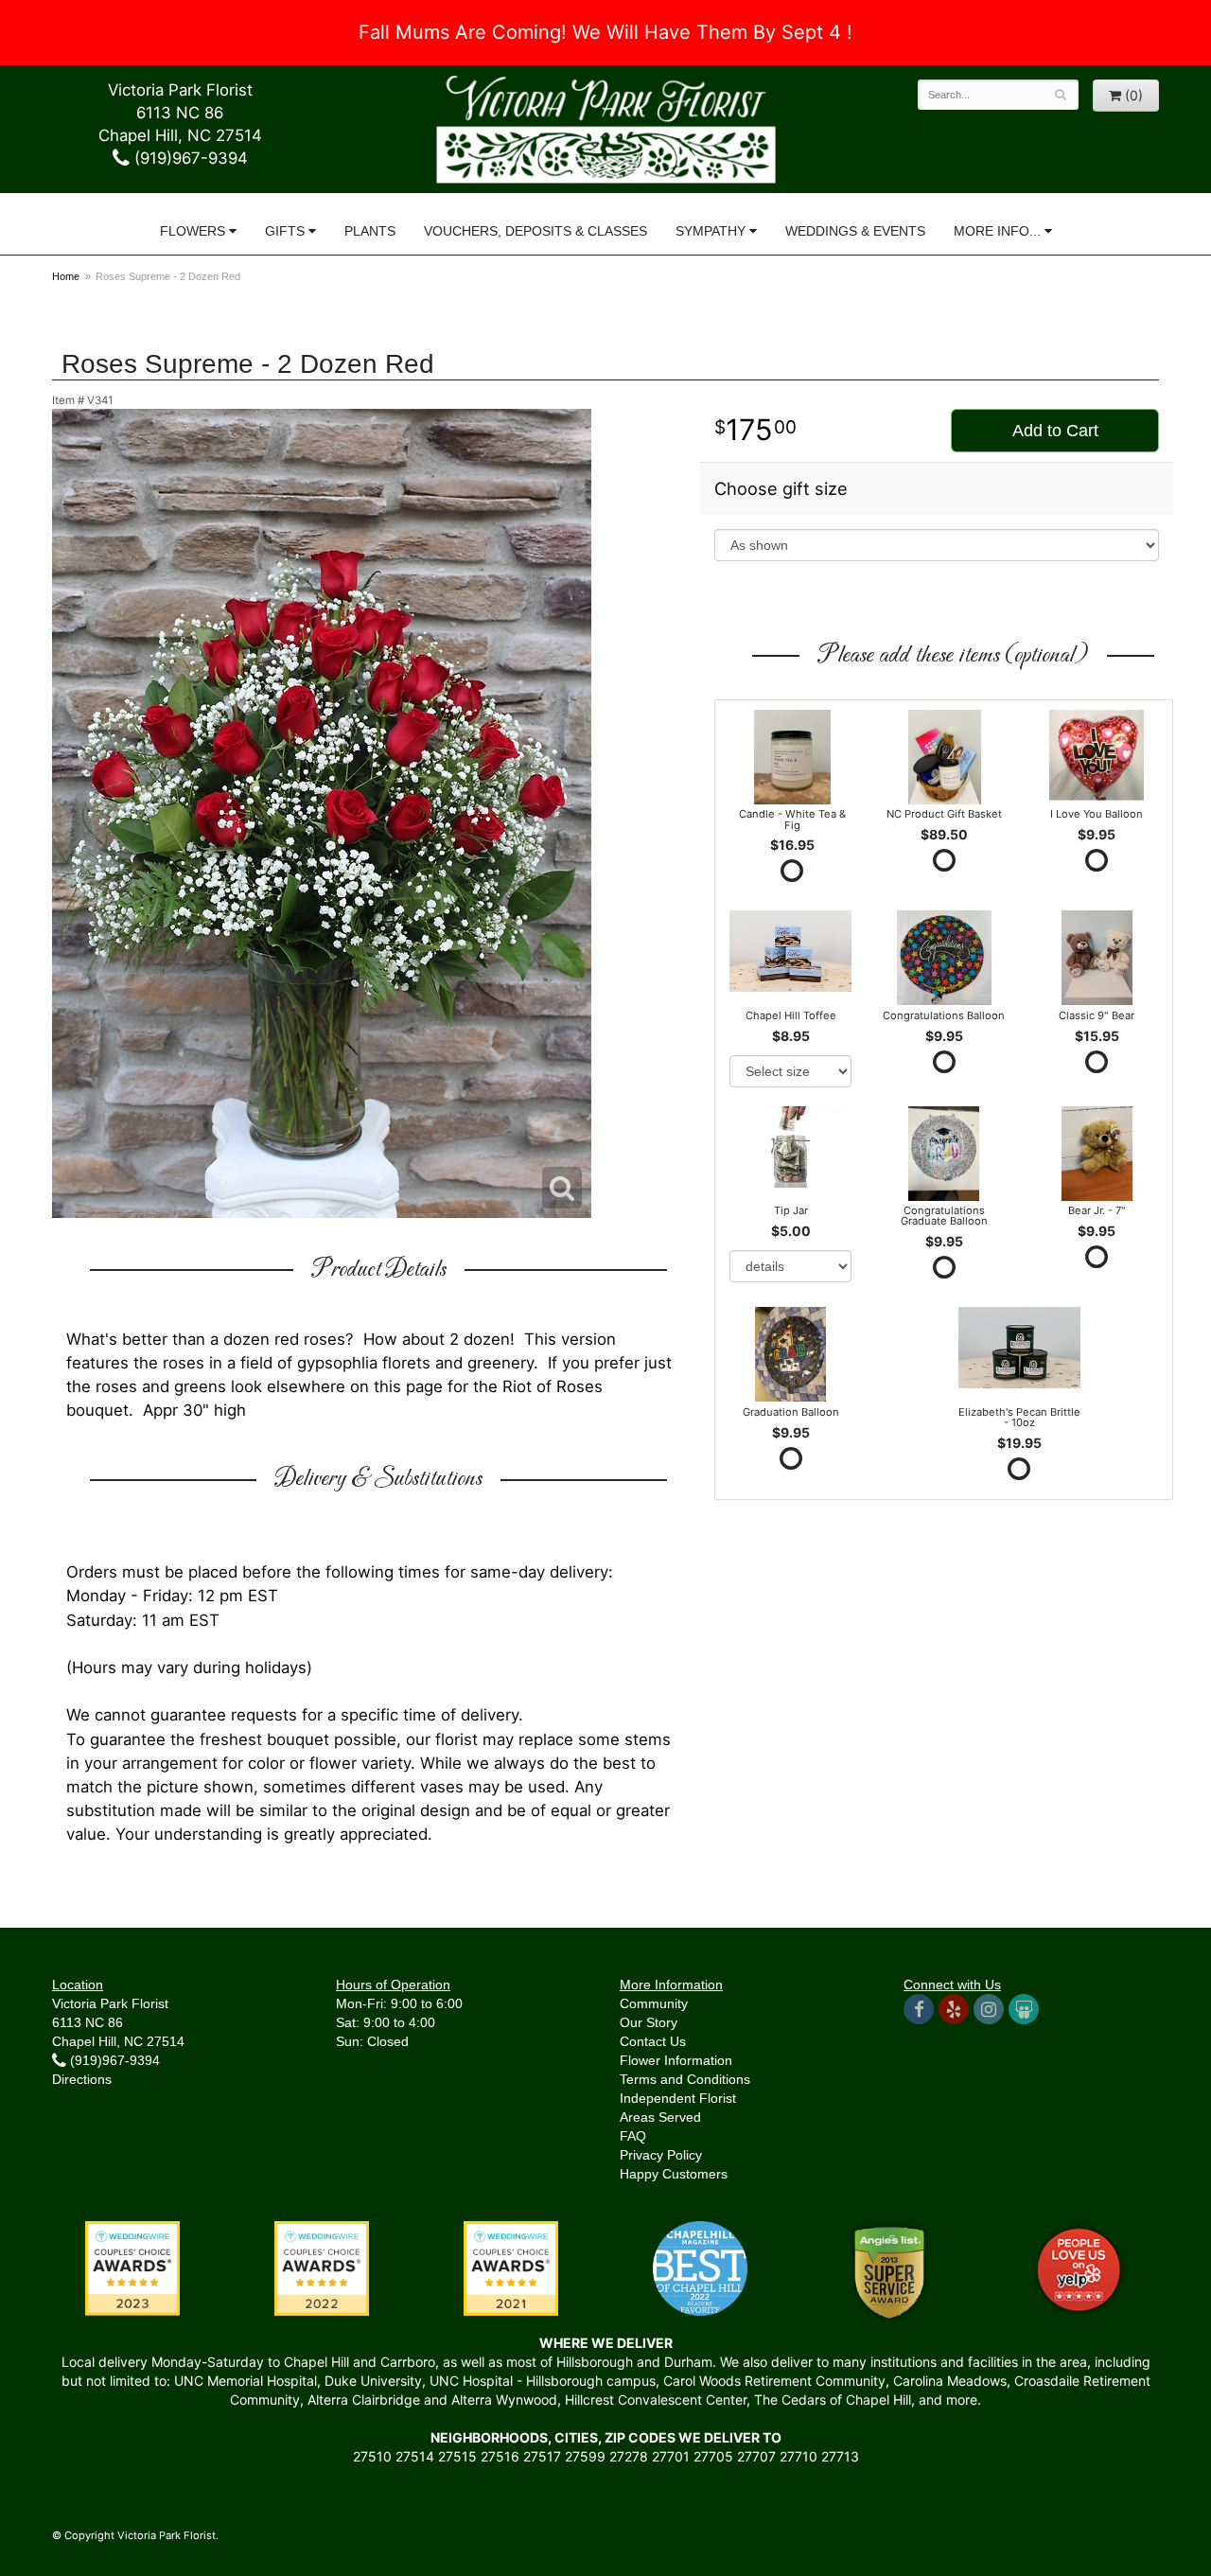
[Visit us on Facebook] (919, 2009)
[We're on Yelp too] (954, 2009)
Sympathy (711, 231)
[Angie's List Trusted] (889, 2271)
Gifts (285, 231)
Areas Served (660, 2117)
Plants (370, 231)
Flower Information (676, 2060)
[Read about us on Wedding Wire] (1024, 2009)
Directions (82, 2079)
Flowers (193, 231)
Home (66, 276)
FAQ (633, 2136)
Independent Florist (678, 2098)
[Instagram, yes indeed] (989, 2009)
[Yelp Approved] (1079, 2267)
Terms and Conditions (685, 2079)
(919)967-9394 (189, 158)
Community (654, 2003)
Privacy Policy (661, 2155)
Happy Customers (674, 2174)
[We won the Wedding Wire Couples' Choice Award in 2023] (132, 2267)
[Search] (1061, 95)
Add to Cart (1055, 431)
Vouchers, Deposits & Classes (535, 231)
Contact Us (653, 2041)
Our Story (649, 2022)
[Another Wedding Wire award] (511, 2267)
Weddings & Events (855, 231)
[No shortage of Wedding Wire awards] (322, 2267)
